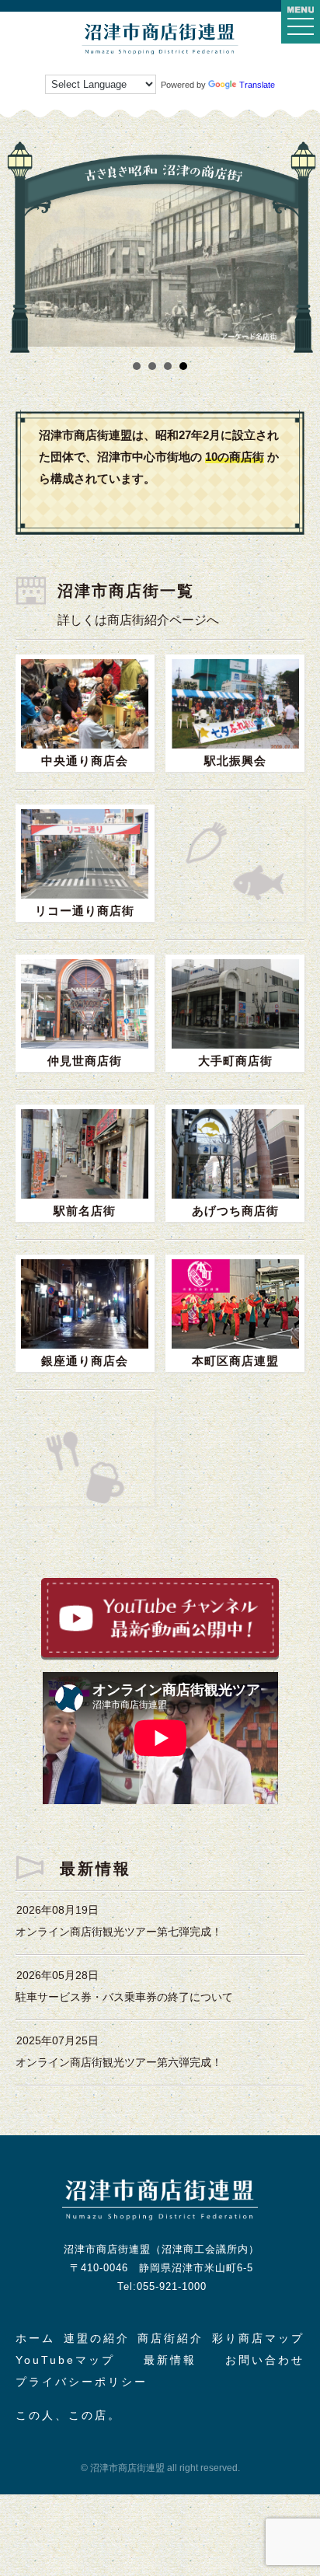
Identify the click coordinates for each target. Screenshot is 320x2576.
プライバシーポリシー (82, 2382)
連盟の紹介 (97, 2338)
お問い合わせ (265, 2360)
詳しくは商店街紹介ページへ (138, 620)
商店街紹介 (170, 2338)
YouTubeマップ (65, 2360)
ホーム (35, 2338)
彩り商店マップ (258, 2338)
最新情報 (170, 2360)
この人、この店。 (68, 2415)
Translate (257, 85)
